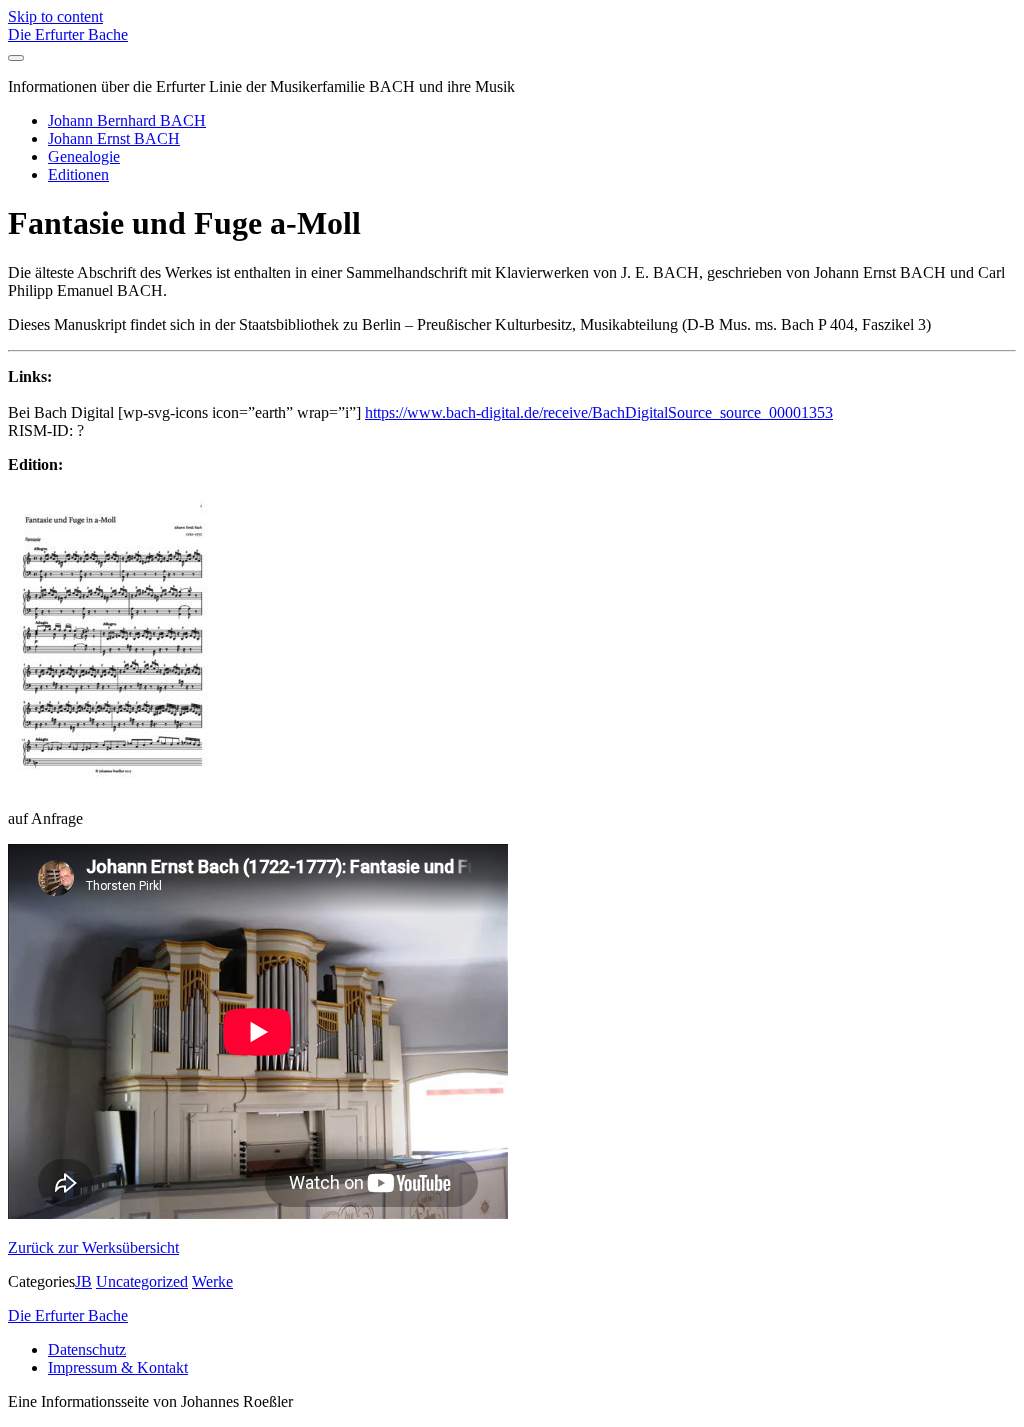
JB (83, 1281)
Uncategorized (142, 1281)
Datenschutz (87, 1349)
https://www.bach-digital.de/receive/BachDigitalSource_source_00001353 (599, 412)
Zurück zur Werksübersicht (93, 1247)
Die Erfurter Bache (68, 34)
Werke (212, 1281)
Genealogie (84, 156)
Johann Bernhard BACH (127, 120)
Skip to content (55, 16)
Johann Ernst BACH (114, 138)
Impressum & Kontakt (118, 1367)
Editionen (78, 174)
